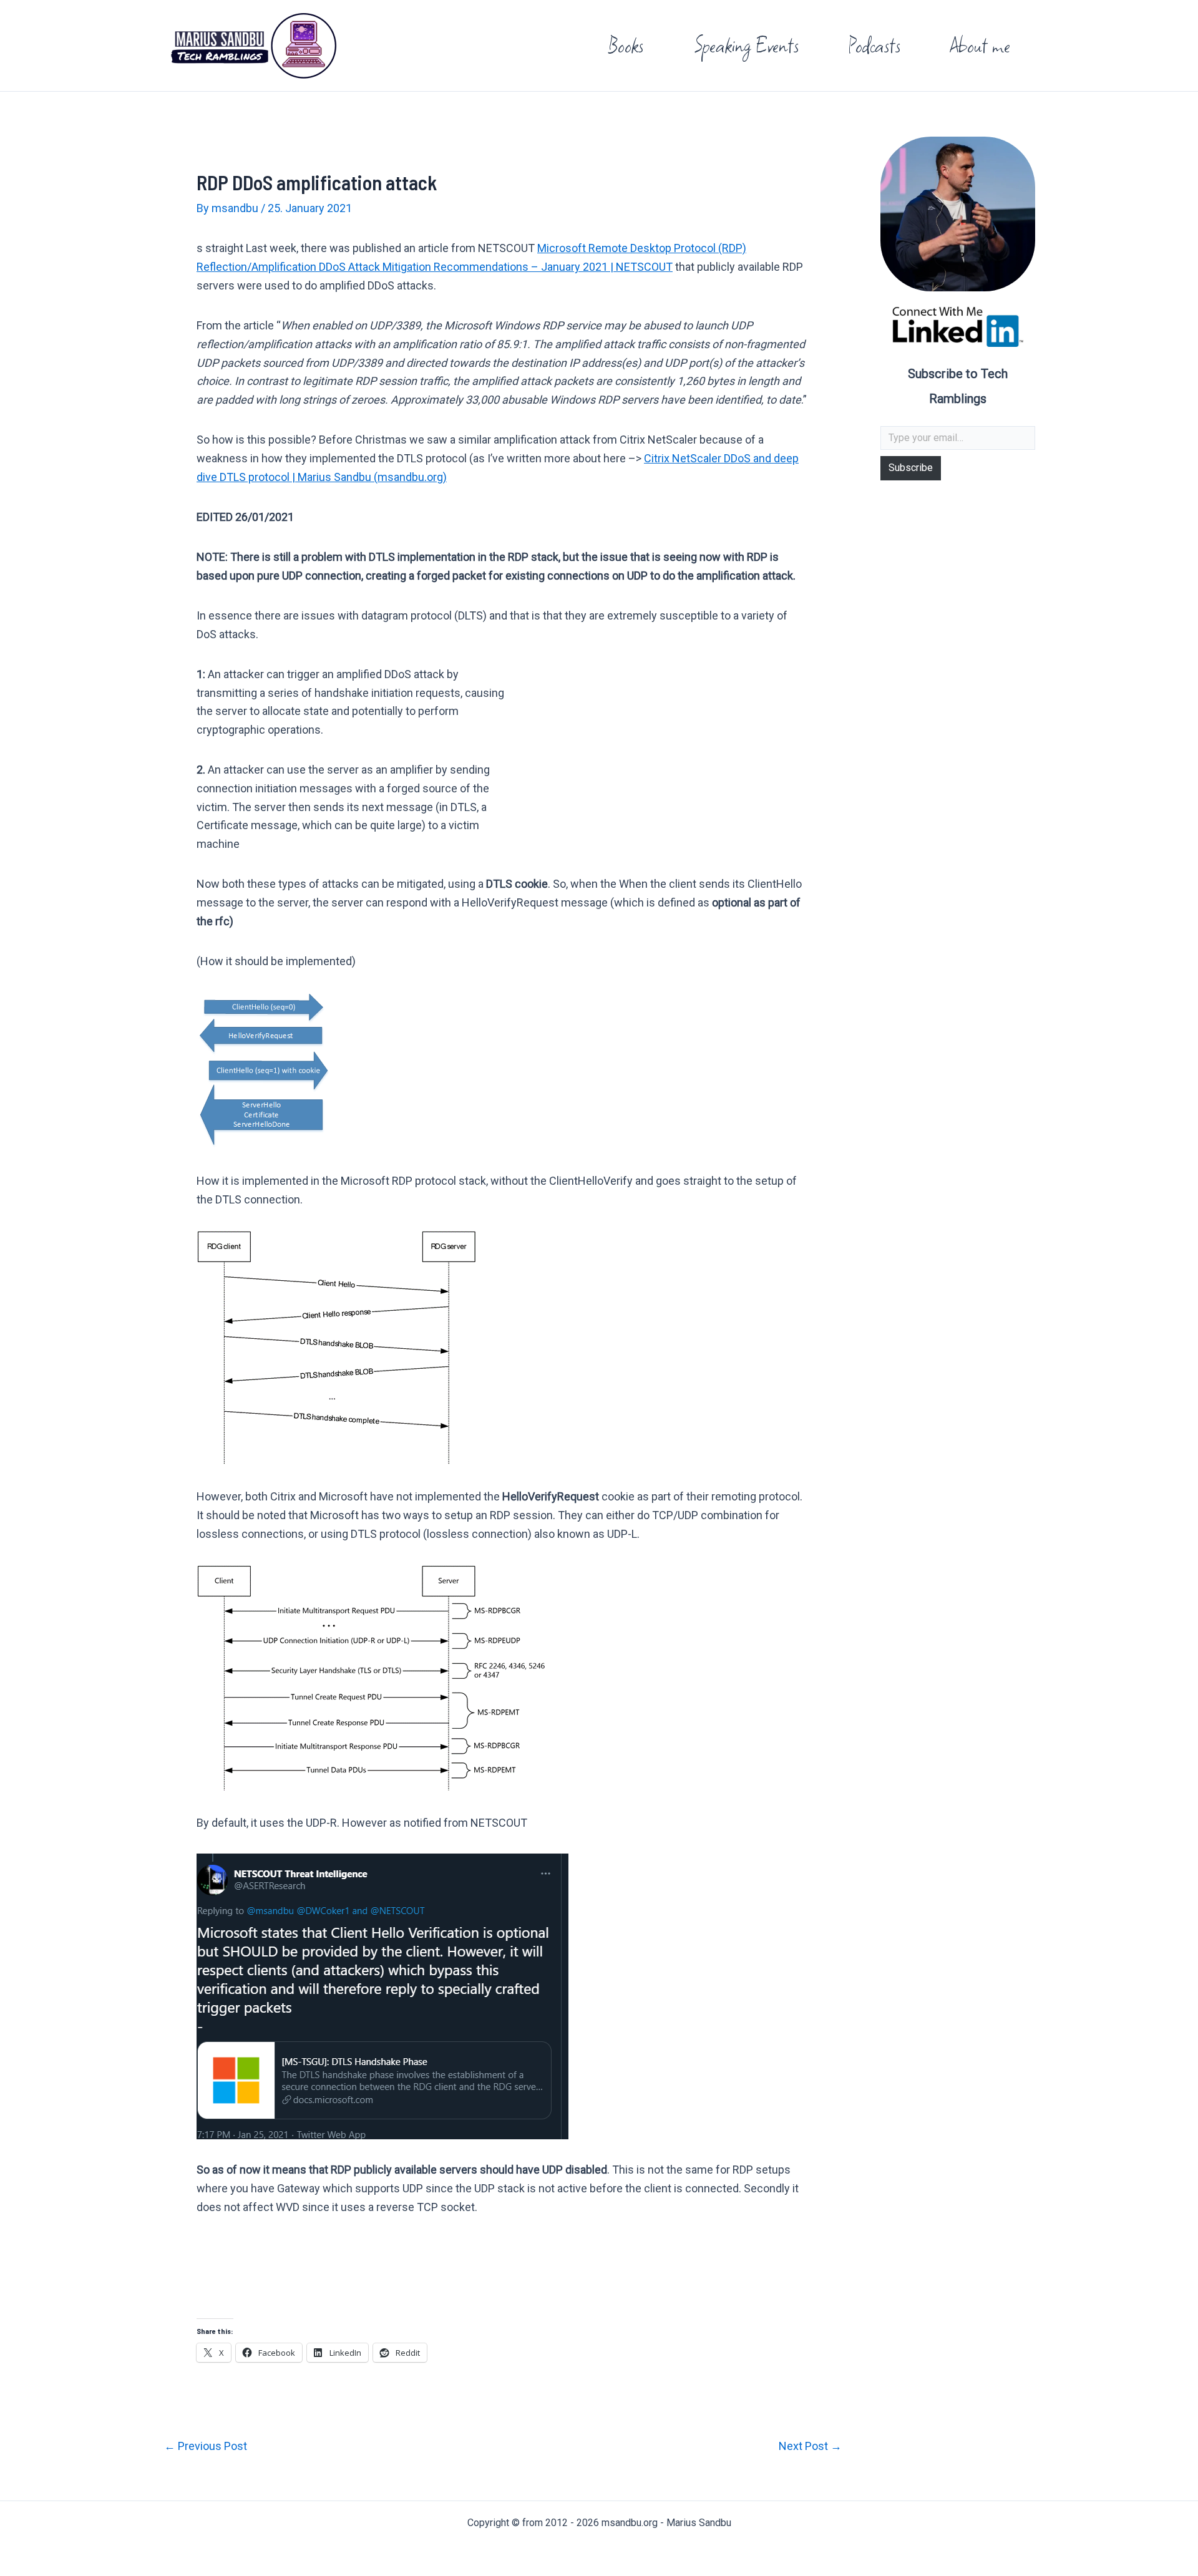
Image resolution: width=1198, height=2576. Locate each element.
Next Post (810, 2446)
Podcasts (874, 45)
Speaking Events (746, 45)
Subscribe (911, 468)
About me (980, 45)
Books (626, 45)
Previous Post (206, 2446)
